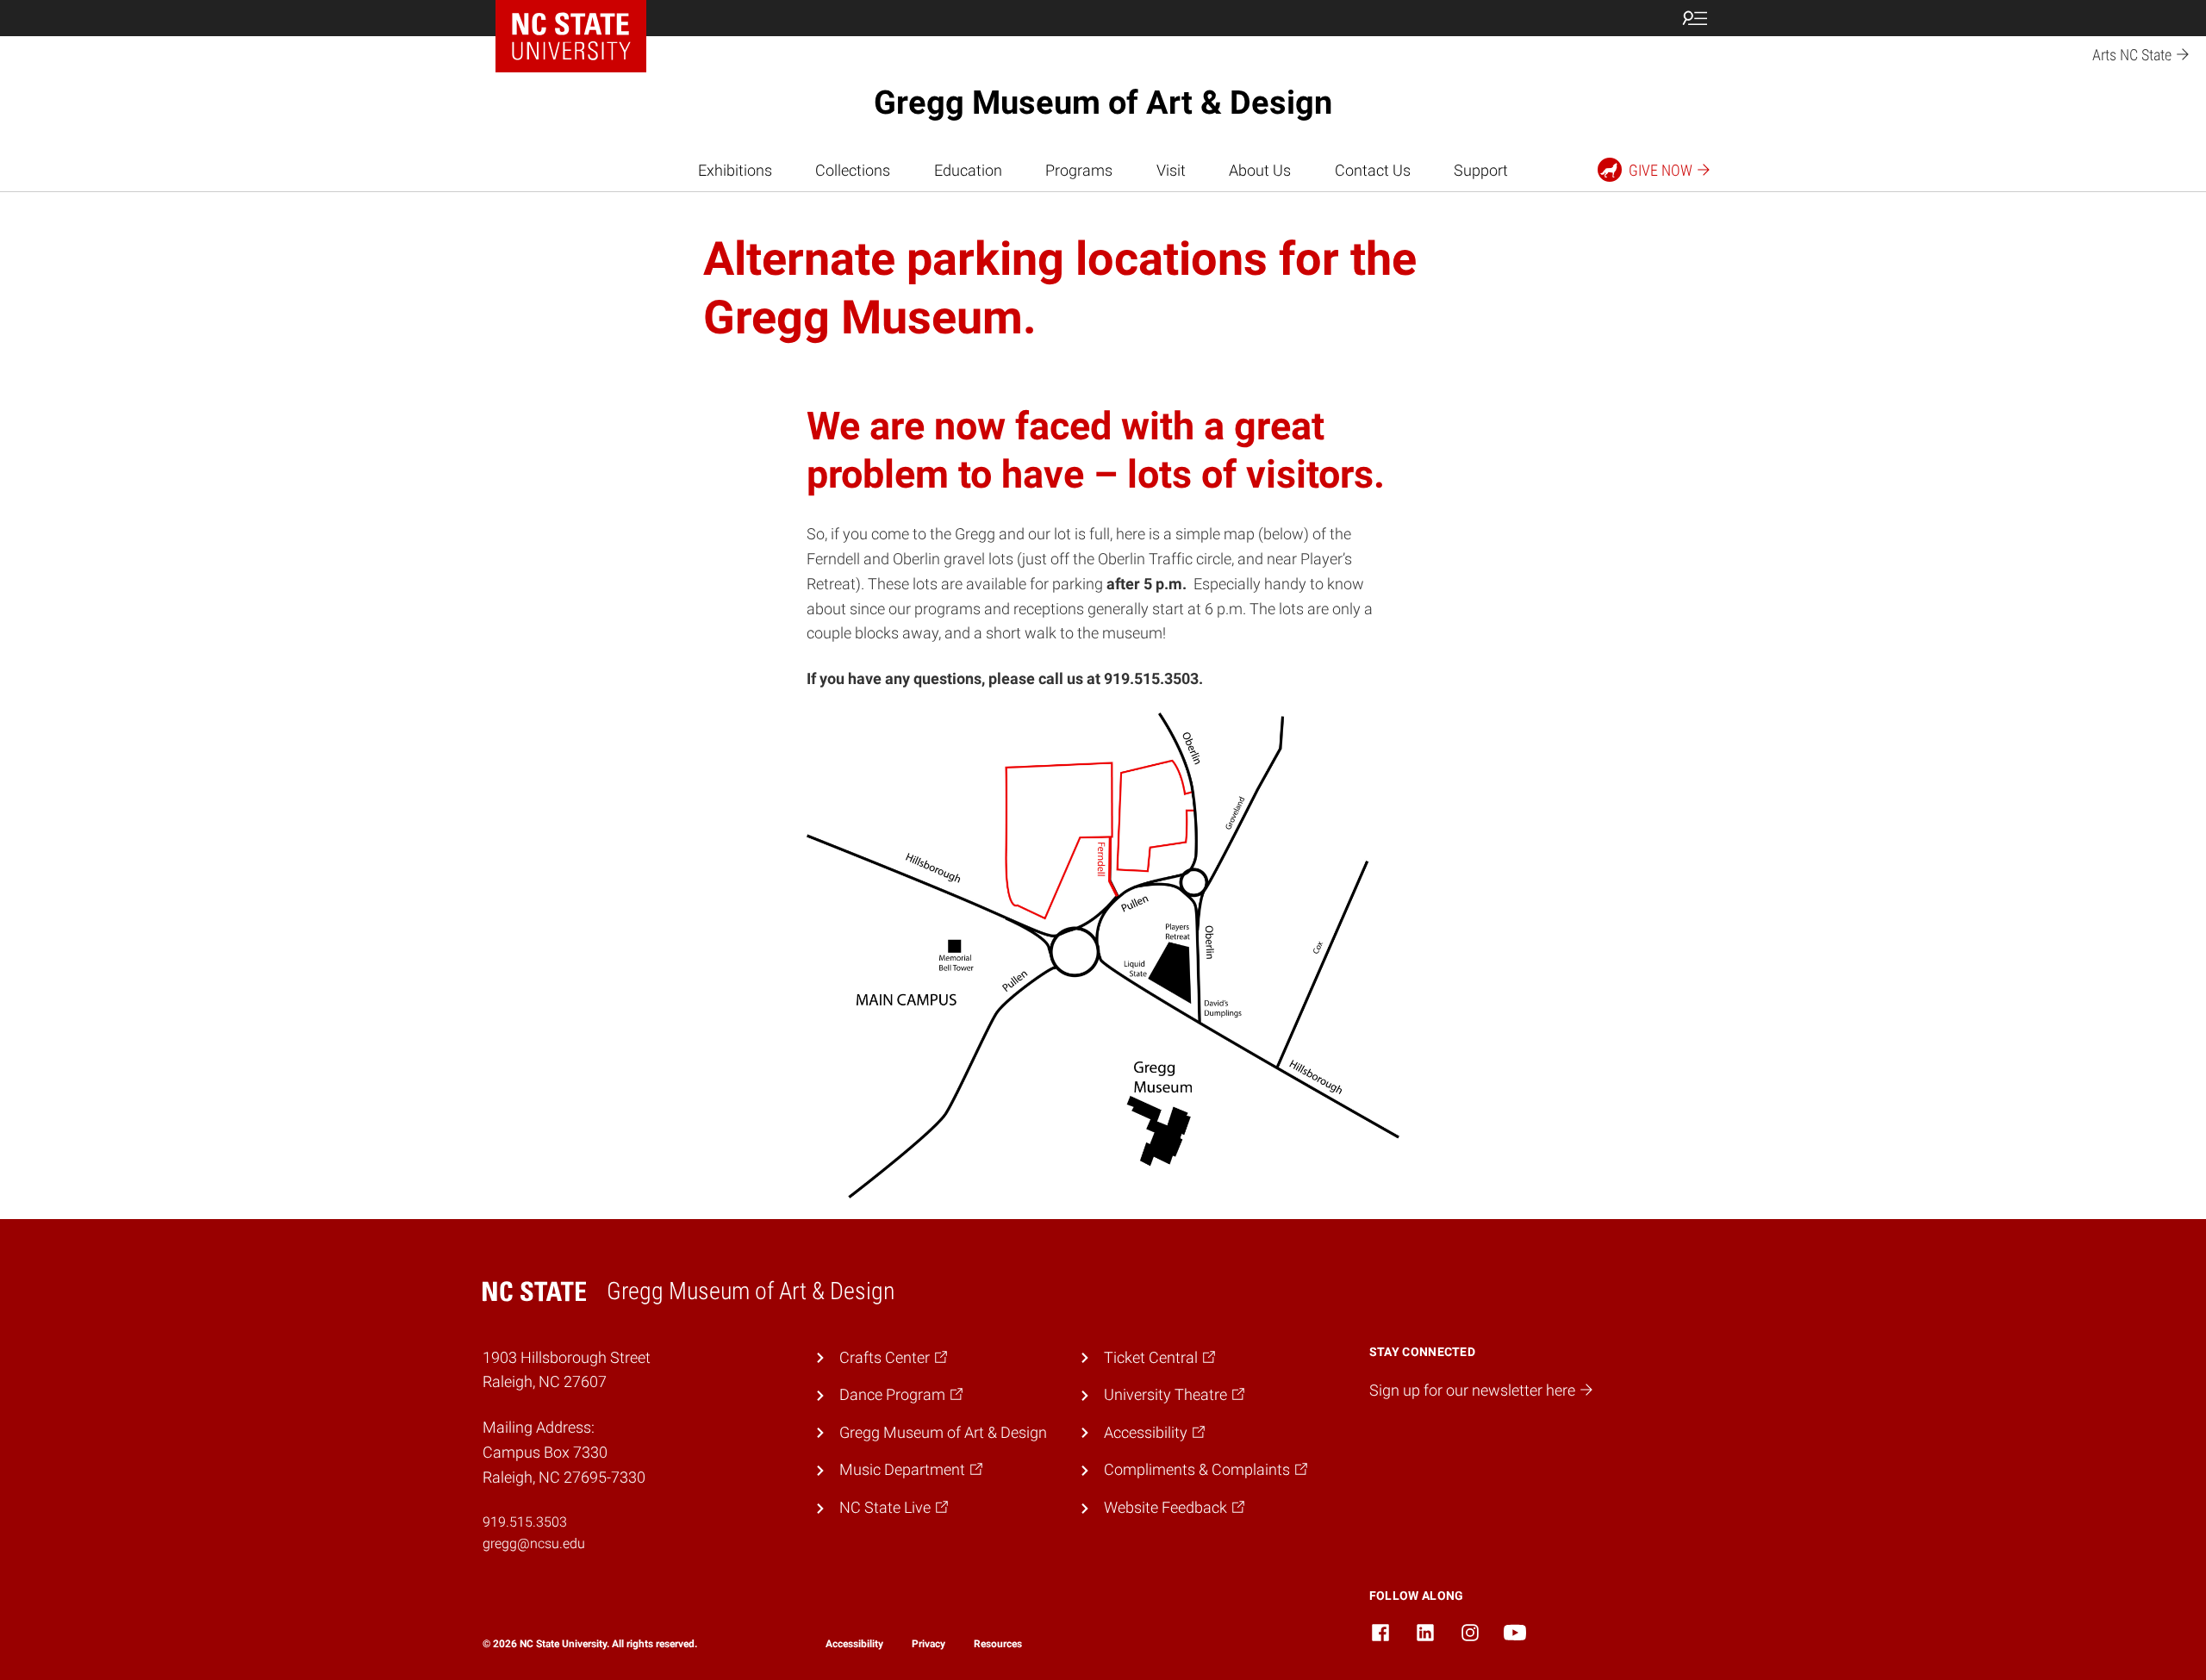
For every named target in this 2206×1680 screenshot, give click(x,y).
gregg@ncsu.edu (534, 1543)
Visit (1171, 170)
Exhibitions (735, 170)
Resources (998, 1644)
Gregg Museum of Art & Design (1103, 103)
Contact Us (1373, 170)
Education (968, 170)
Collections (853, 170)
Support (1481, 170)
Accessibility (854, 1644)
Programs (1079, 170)
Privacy (929, 1644)
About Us (1260, 170)
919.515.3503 (525, 1522)
